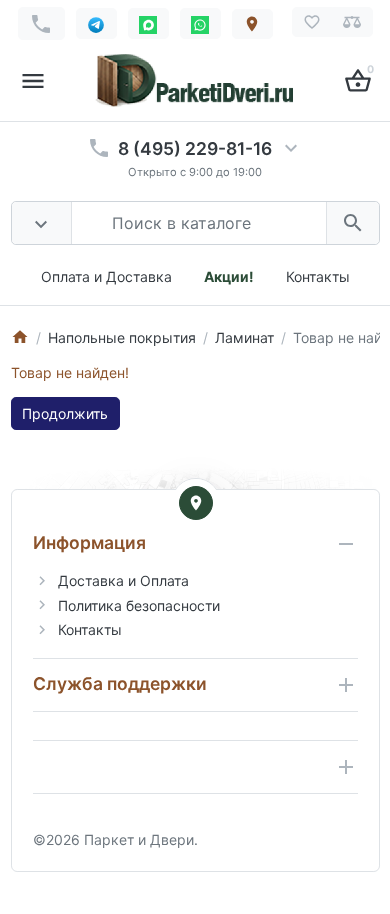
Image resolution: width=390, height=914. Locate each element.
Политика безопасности (139, 605)
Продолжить (65, 413)
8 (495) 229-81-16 (195, 148)
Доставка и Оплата (123, 580)
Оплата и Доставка (106, 276)
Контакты (318, 276)
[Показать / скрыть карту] (196, 503)
